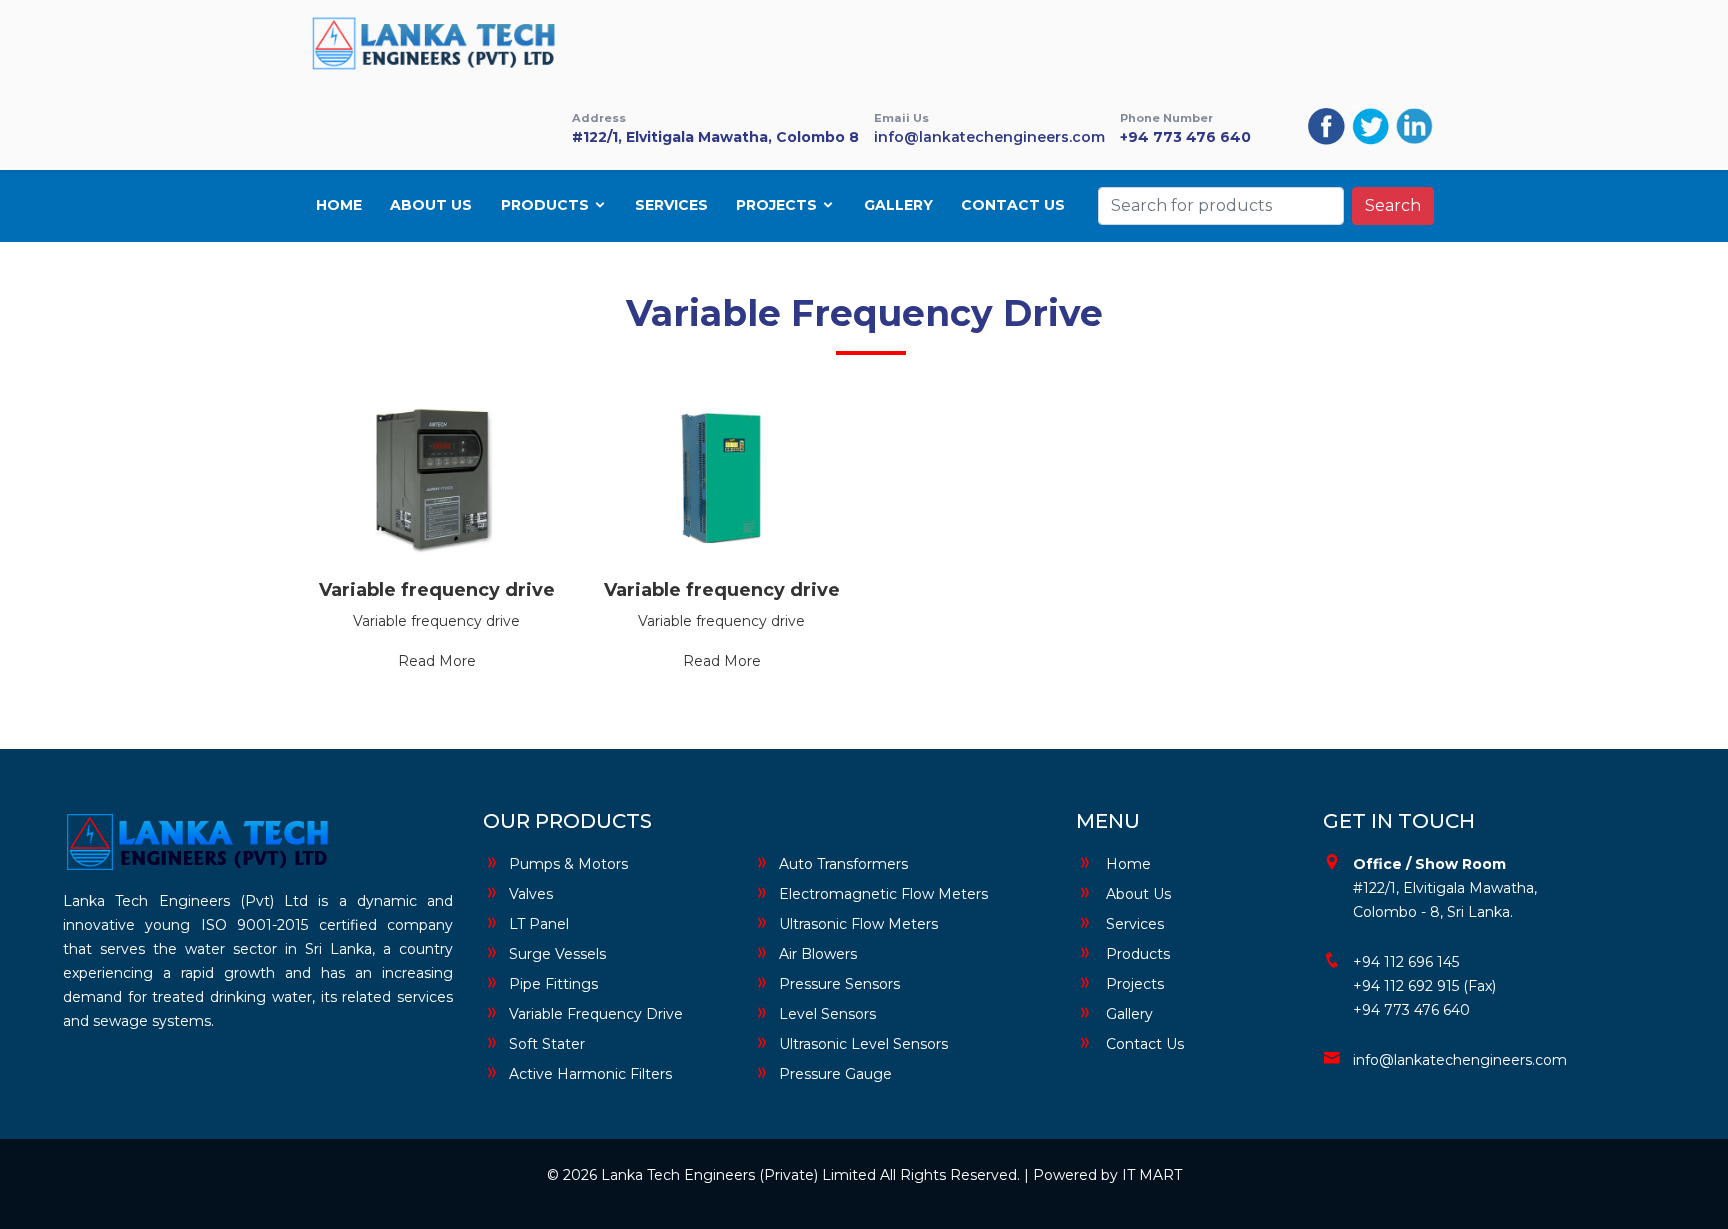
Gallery (898, 205)
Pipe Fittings (553, 984)
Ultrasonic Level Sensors (863, 1044)
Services (671, 205)
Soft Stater (547, 1044)
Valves (531, 894)
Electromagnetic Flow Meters (883, 894)
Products (547, 205)
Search (1393, 205)
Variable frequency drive (437, 590)
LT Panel (539, 924)
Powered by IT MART (1107, 1175)
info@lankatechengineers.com (989, 137)
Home (339, 205)
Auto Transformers (843, 864)
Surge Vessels (557, 954)
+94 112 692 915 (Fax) (1424, 986)
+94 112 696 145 (1406, 962)
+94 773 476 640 (1185, 137)
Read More (437, 661)
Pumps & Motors (568, 864)
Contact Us (1013, 205)
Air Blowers (818, 954)
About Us (431, 205)
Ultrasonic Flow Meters (858, 924)
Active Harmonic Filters (590, 1074)
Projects (778, 205)
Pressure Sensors (839, 984)
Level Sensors (827, 1014)
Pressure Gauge (835, 1074)
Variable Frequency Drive (596, 1014)
